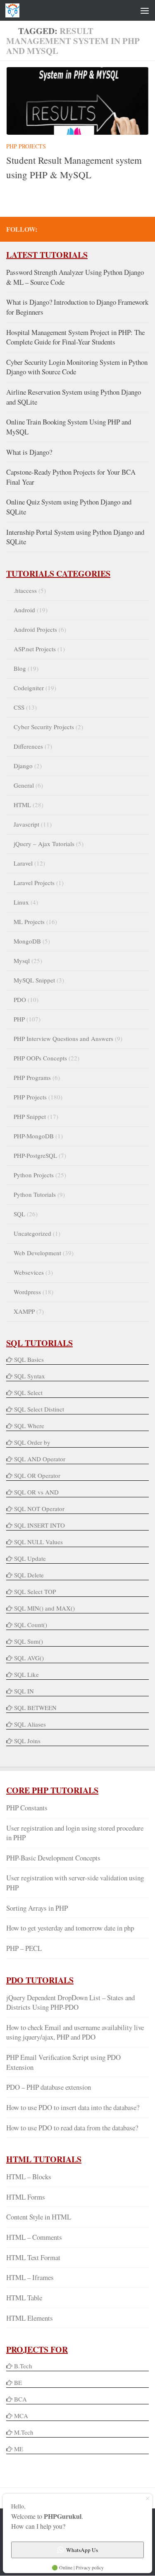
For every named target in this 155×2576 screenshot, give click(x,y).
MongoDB (27, 941)
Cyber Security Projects (44, 727)
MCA (21, 2416)
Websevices (29, 1272)
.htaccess (25, 590)
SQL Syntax (30, 1376)
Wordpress (27, 1292)
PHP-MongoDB (34, 1136)
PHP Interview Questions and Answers (63, 1038)
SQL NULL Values (38, 1542)
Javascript (26, 824)
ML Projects (29, 922)
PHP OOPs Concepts (40, 1058)
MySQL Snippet (34, 980)
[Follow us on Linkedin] (131, 229)
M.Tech (24, 2432)
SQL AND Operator (40, 1459)
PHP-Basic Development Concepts (53, 1858)
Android (24, 610)
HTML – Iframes (30, 2277)
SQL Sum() (29, 1641)
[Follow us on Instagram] (144, 229)
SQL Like (26, 1674)
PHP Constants (27, 1808)
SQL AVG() (29, 1658)
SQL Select (28, 1392)
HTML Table (24, 2298)
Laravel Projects (34, 883)
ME (19, 2449)
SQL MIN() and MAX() (44, 1608)
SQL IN (24, 1691)
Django (23, 766)
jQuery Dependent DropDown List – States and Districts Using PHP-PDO (70, 2002)
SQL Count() (31, 1625)
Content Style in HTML (39, 2217)
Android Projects (35, 629)
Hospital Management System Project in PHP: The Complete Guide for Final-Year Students (75, 337)
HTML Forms (26, 2197)
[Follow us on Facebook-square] (91, 229)
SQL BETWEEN (35, 1708)
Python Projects (34, 1175)
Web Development (37, 1253)
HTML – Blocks (29, 2177)
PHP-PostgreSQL (35, 1155)
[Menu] (145, 10)
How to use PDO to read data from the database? (72, 2128)
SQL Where (29, 1426)
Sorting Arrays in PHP (37, 1908)
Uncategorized (32, 1233)
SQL (19, 1214)
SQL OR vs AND (36, 1492)
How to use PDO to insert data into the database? (73, 2107)
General (24, 785)
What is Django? (29, 452)
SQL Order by (32, 1442)
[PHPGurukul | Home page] (15, 10)
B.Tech (23, 2366)
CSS (19, 707)
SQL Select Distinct (39, 1409)
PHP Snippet (30, 1116)
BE (17, 2382)
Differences (28, 746)
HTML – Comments (34, 2237)
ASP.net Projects (35, 649)
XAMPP (24, 1311)
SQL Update (30, 1558)
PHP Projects (26, 146)
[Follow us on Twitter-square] (104, 229)
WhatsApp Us (82, 2550)
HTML (22, 805)
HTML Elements (30, 2318)
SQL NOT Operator (39, 1509)
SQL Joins (27, 1741)
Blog (20, 668)
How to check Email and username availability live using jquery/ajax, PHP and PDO (75, 2032)
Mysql (22, 961)
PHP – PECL (24, 1948)
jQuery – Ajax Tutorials (44, 844)
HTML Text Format (33, 2257)
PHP (19, 1019)
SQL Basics (29, 1359)
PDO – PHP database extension (49, 2087)
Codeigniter (29, 688)
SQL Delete (29, 1575)
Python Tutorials (35, 1194)
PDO (20, 999)
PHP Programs (32, 1077)
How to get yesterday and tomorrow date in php (70, 1928)
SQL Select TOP (35, 1591)
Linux (21, 902)
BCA (20, 2399)
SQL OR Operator (37, 1475)
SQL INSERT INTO (39, 1525)
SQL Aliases (30, 1724)
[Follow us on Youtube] (117, 229)
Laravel (23, 863)
